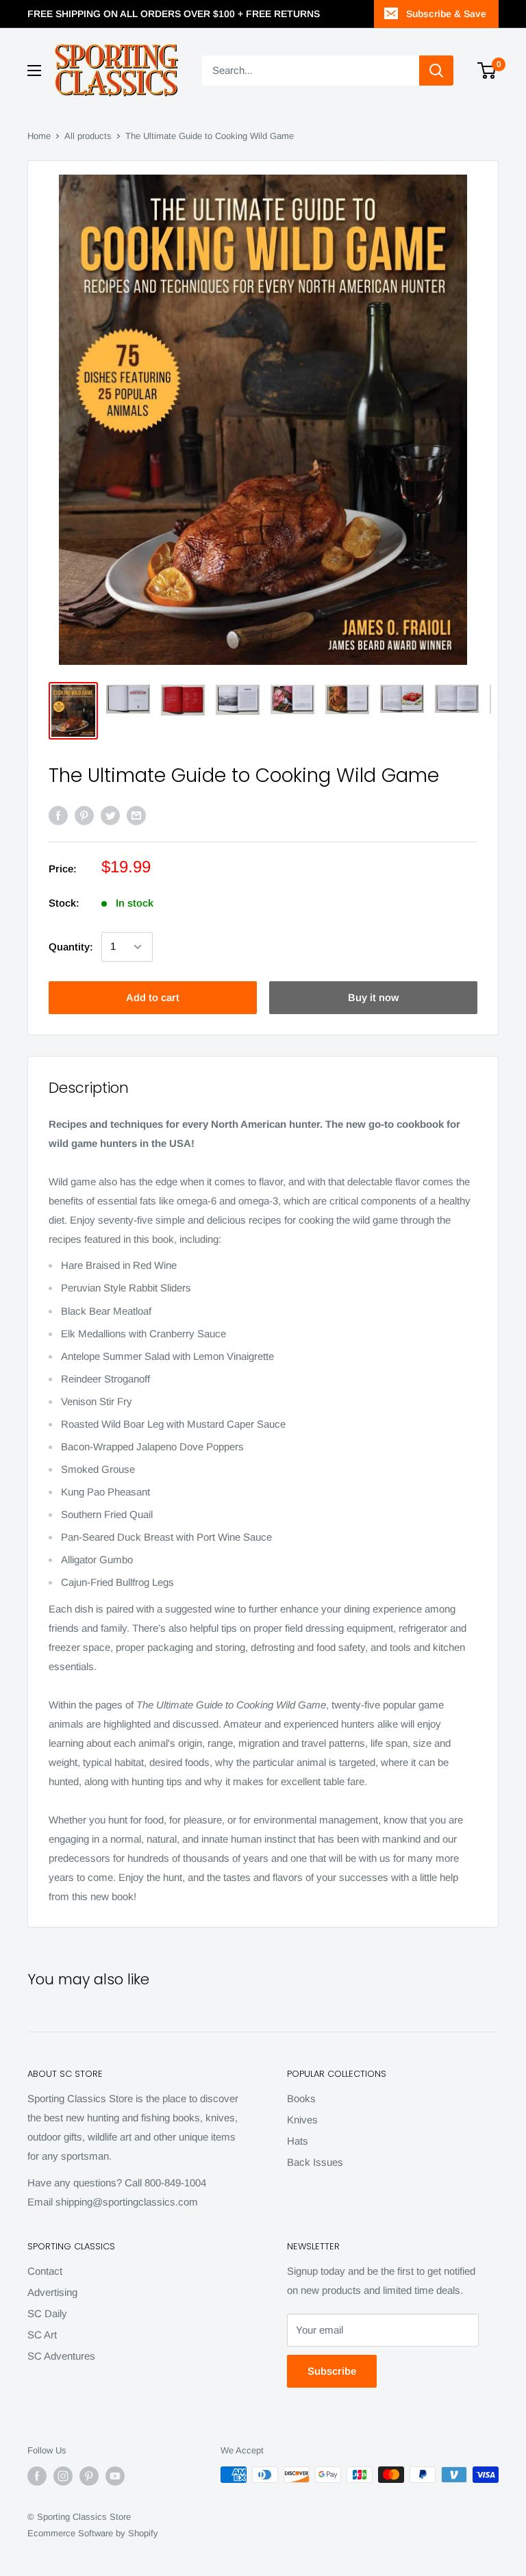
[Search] (436, 71)
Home (39, 136)
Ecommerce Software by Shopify (93, 2533)
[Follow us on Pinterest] (89, 2476)
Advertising (52, 2292)
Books (301, 2098)
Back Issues (315, 2162)
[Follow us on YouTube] (115, 2476)
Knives (302, 2120)
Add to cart (153, 997)
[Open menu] (34, 71)
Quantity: (71, 947)
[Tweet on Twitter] (110, 815)
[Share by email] (136, 815)
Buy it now (373, 997)
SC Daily (47, 2313)
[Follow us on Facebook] (37, 2476)
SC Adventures (61, 2356)
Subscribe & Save (446, 14)
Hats (298, 2141)
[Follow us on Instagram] (63, 2476)
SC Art (42, 2335)
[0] (487, 71)
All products (88, 136)
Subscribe (332, 2371)
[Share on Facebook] (58, 815)
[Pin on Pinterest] (84, 815)
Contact (45, 2271)
